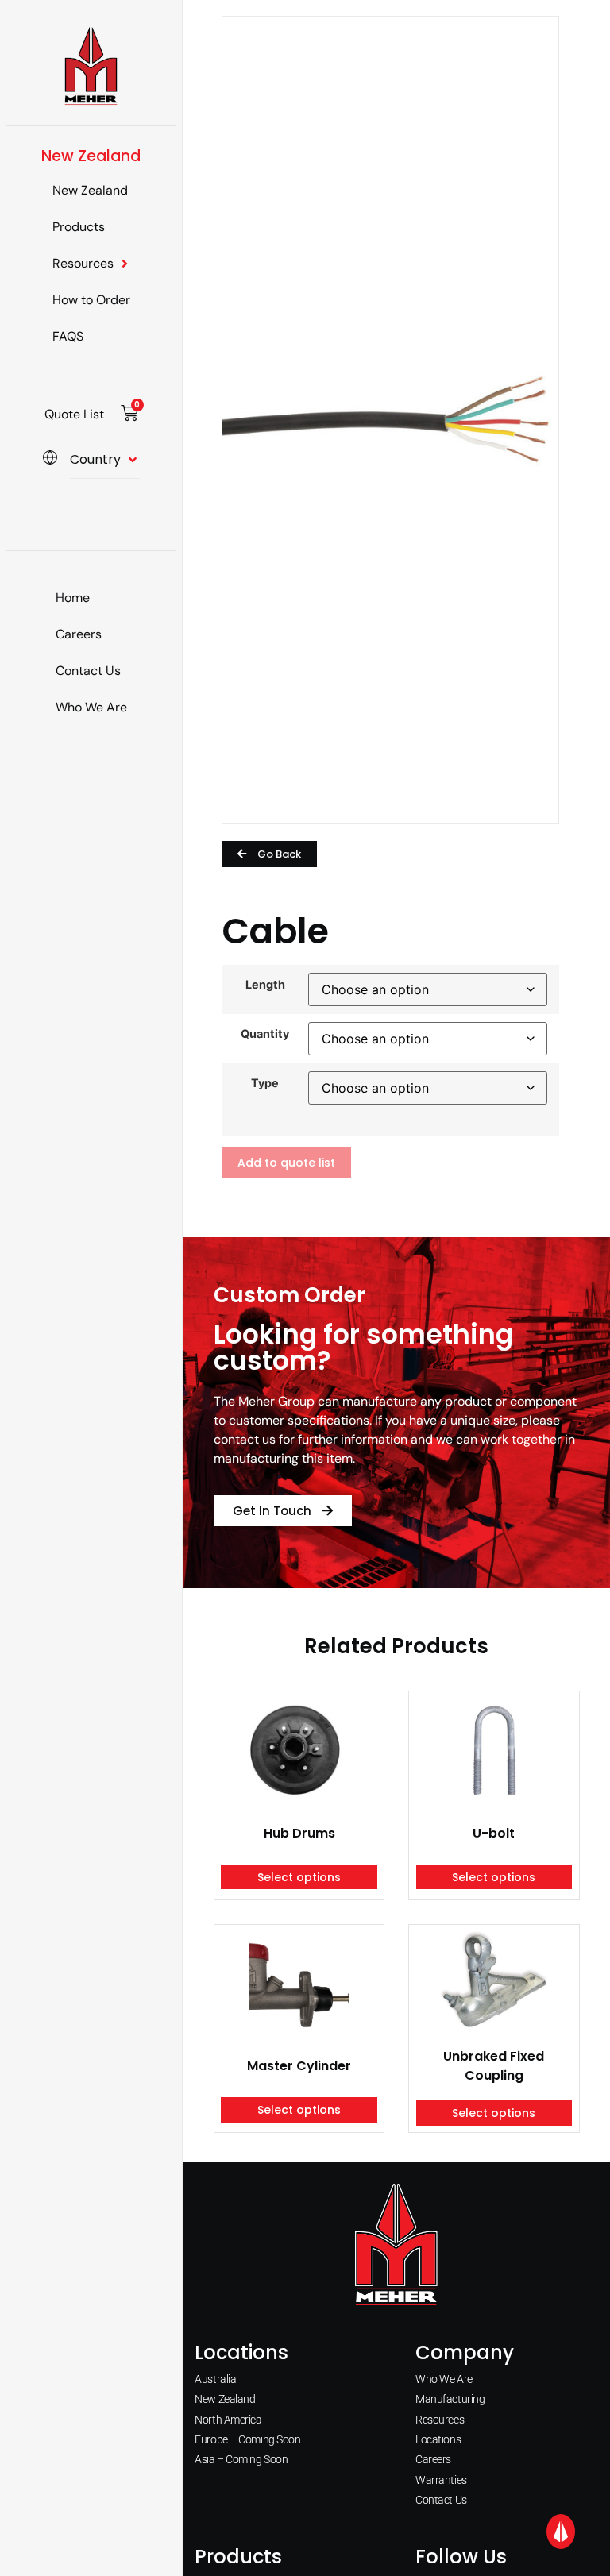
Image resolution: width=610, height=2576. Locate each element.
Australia (215, 2379)
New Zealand (90, 190)
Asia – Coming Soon (241, 2459)
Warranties (441, 2480)
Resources (83, 263)
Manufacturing (450, 2399)
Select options (299, 1877)
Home (73, 598)
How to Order (91, 300)
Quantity (265, 1034)
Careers (79, 634)
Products (79, 227)
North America (228, 2420)
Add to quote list (286, 1163)
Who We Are (91, 707)
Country (95, 459)
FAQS (68, 336)
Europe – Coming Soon (247, 2439)
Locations (438, 2439)
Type (265, 1083)
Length (265, 985)
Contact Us (88, 671)
